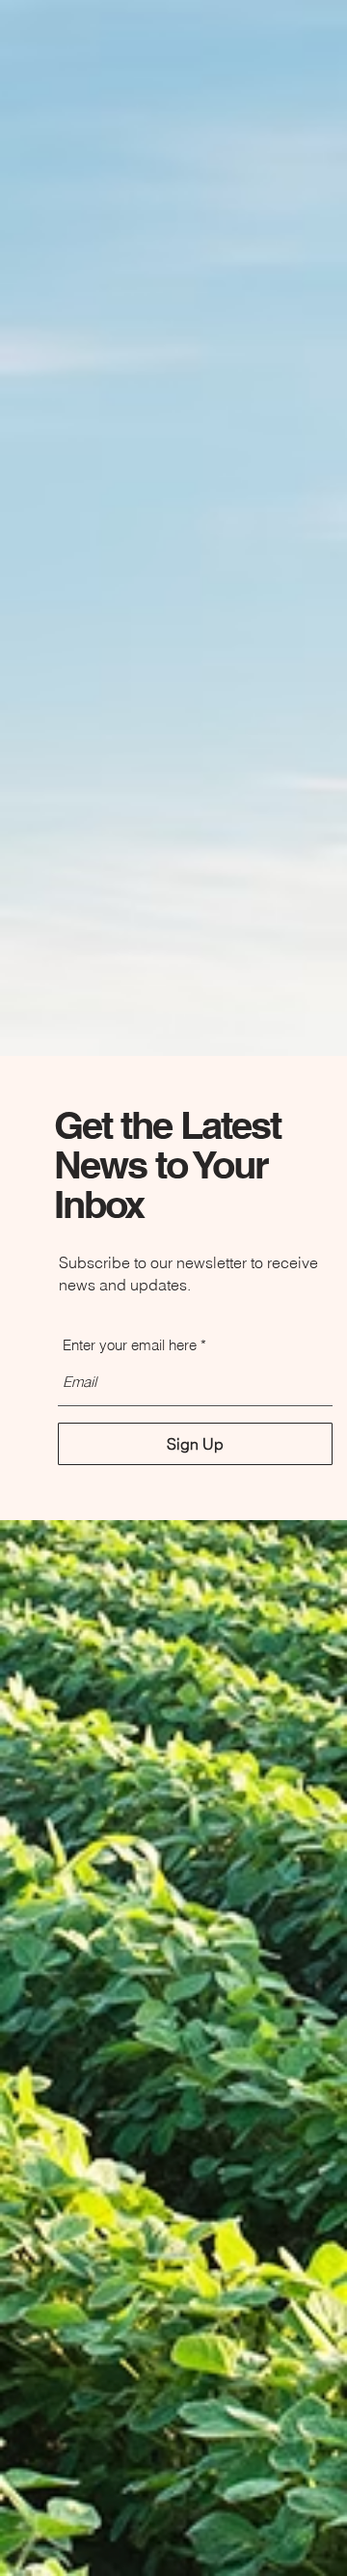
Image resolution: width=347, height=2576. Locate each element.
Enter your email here (130, 1345)
